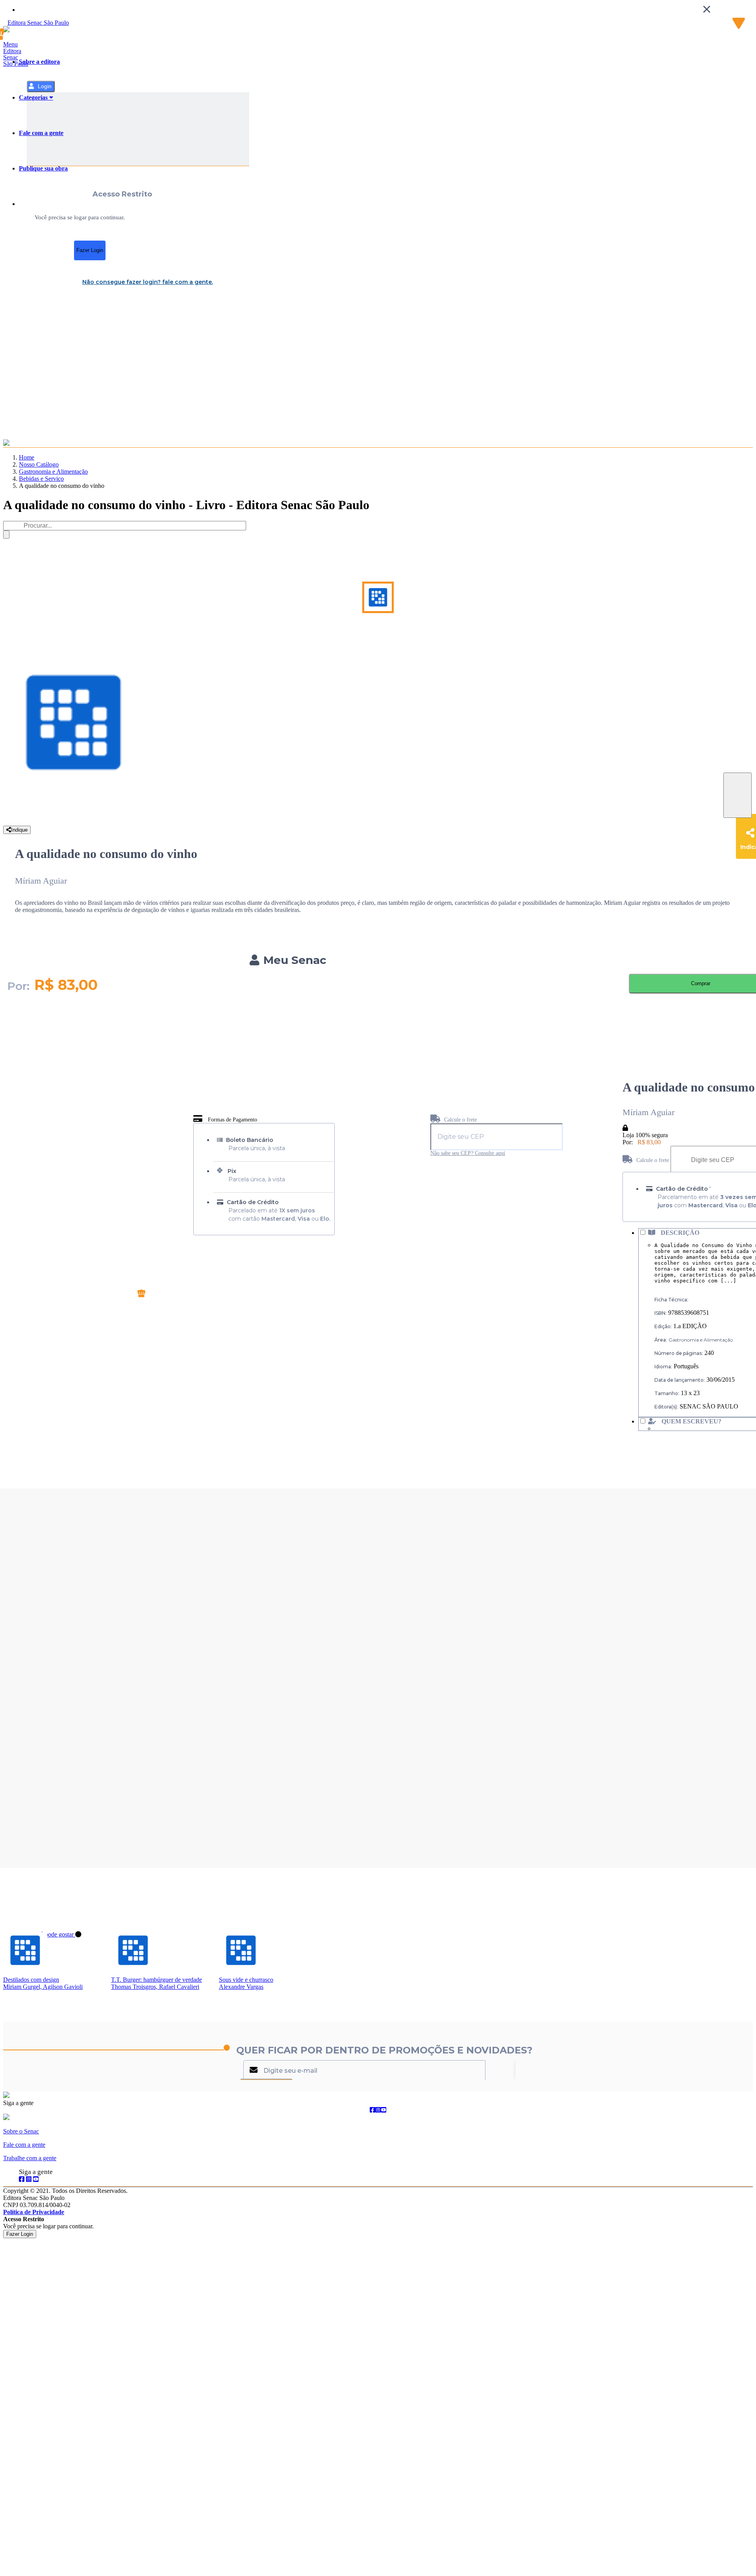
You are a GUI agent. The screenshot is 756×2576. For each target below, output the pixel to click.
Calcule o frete (460, 1120)
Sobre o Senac (21, 2131)
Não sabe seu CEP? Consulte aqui (468, 1153)
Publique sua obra (43, 168)
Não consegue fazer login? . (148, 282)
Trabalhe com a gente (30, 2158)
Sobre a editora (39, 62)
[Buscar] (6, 535)
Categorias (34, 97)
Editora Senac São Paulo (16, 57)
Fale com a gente (41, 133)
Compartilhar (737, 795)
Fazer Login (90, 250)
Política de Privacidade (34, 2212)
